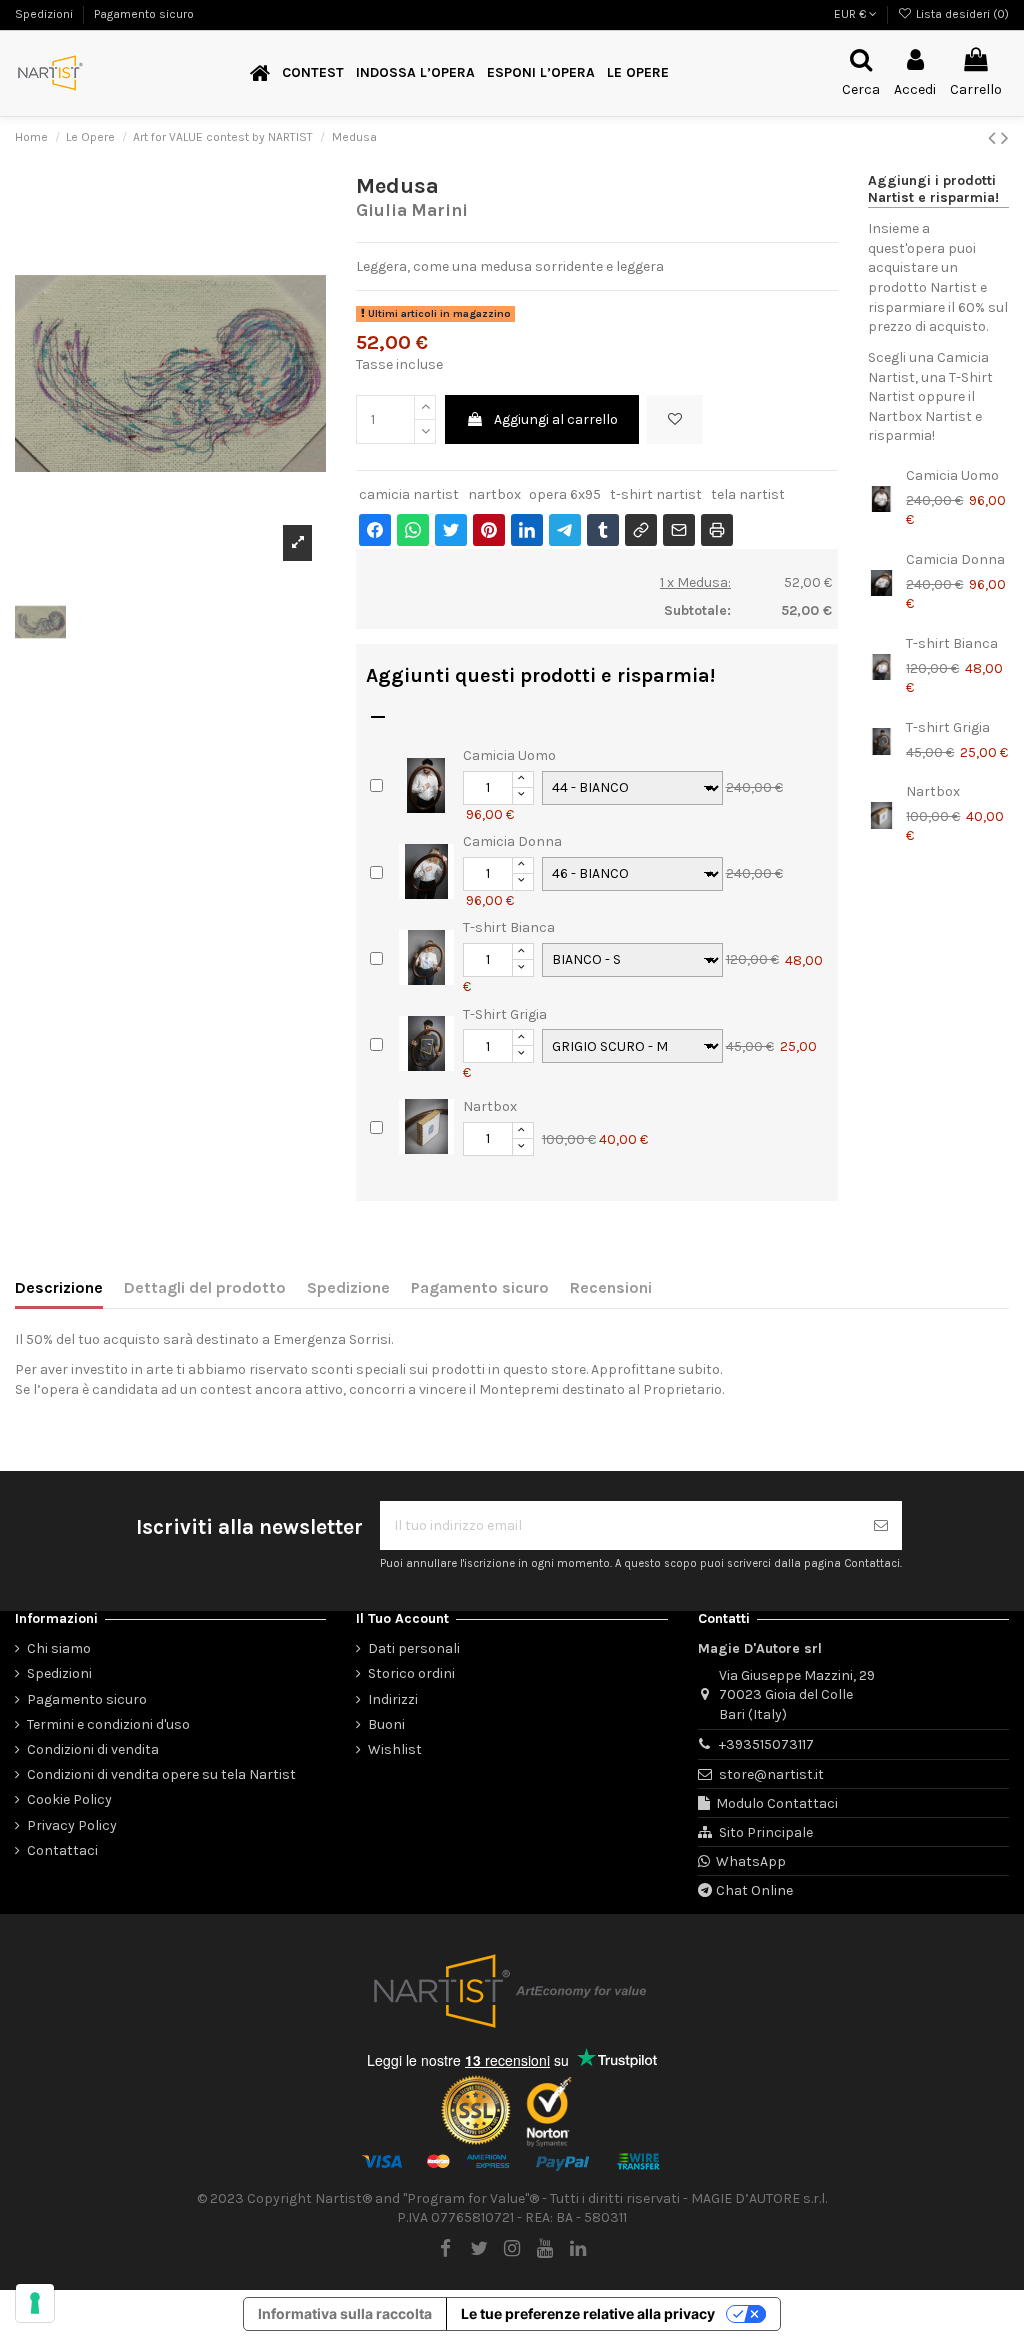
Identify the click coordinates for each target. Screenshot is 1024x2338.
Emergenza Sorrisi (332, 1339)
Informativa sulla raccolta (345, 2313)
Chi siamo (59, 1648)
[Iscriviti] (881, 1525)
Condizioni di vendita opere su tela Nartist (161, 1774)
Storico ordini (411, 1673)
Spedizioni (45, 14)
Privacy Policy (72, 1825)
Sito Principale (766, 1832)
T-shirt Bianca (509, 927)
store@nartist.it (771, 1774)
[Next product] (1005, 138)
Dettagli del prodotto (205, 1287)
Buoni (386, 1724)
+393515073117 (766, 1744)
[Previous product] (994, 138)
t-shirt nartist (656, 494)
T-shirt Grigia (948, 727)
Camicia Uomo (509, 755)
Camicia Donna (512, 841)
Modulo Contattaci (777, 1803)
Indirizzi (393, 1699)
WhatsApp (751, 1861)
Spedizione (348, 1287)
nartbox (494, 494)
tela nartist (748, 494)
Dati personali (414, 1648)
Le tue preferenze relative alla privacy (588, 2313)
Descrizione (59, 1287)
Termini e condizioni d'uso (108, 1724)
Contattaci (62, 1850)
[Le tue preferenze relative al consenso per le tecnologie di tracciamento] (35, 2303)
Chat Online (754, 1890)
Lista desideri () (961, 14)
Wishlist (395, 1749)
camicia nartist (409, 494)
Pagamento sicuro (144, 14)
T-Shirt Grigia (505, 1014)
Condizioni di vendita (93, 1749)
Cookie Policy (69, 1799)
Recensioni (611, 1287)
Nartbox (490, 1106)
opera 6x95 (565, 494)
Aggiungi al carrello (556, 419)
